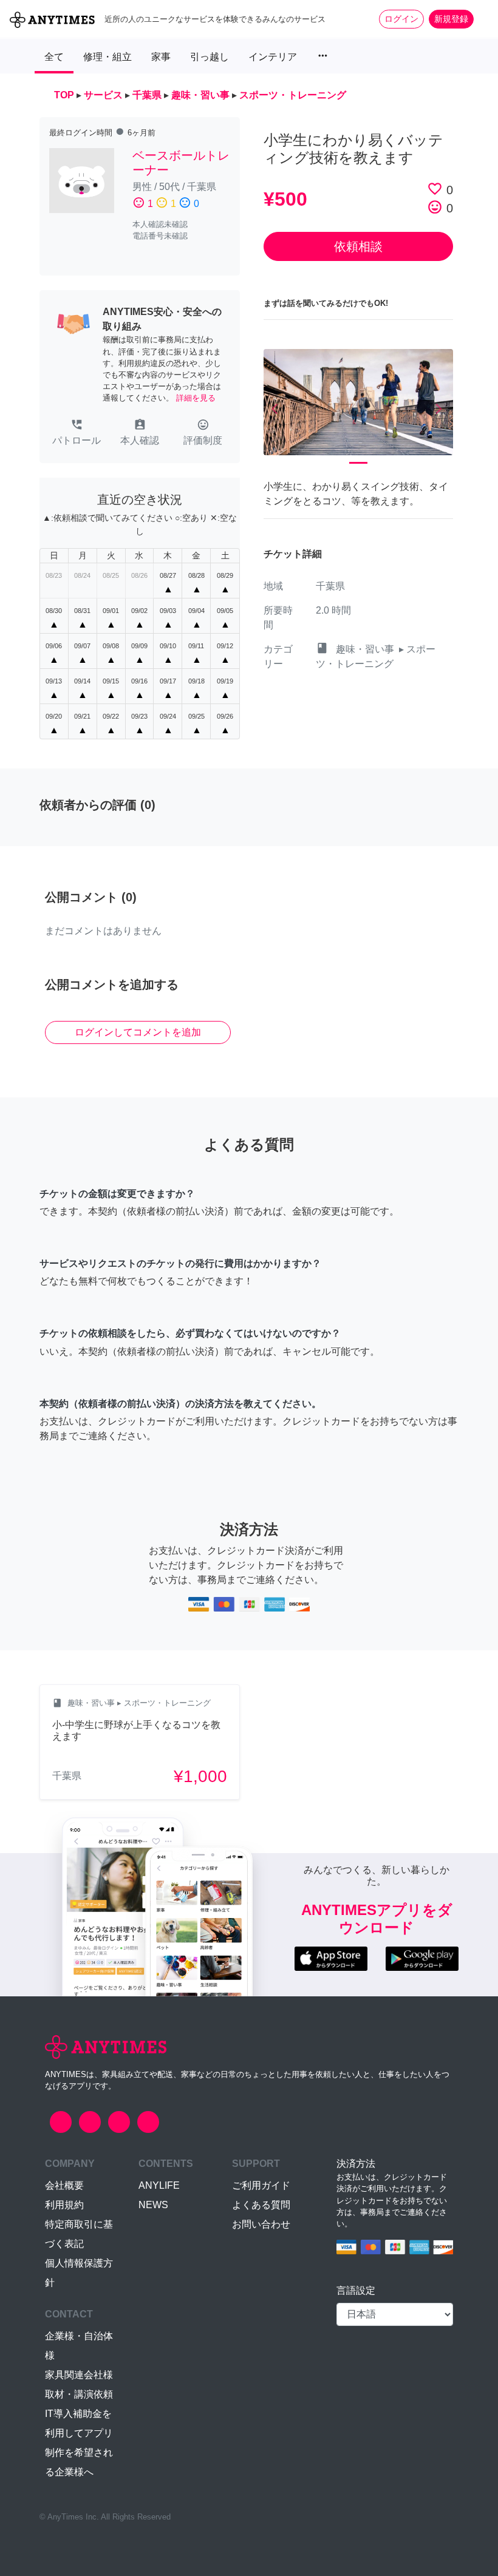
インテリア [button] (273, 57)
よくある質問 (261, 2205)
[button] (77, 433)
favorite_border (435, 189)
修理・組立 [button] (107, 57)
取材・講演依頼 (79, 2394)
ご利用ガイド (261, 2185)
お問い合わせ (261, 2224)
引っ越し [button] (210, 57)
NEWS (153, 2205)
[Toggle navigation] (481, 19)
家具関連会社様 (79, 2375)
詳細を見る (196, 398)
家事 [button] (161, 57)
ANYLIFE (159, 2185)
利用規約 (64, 2205)
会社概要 (64, 2185)
